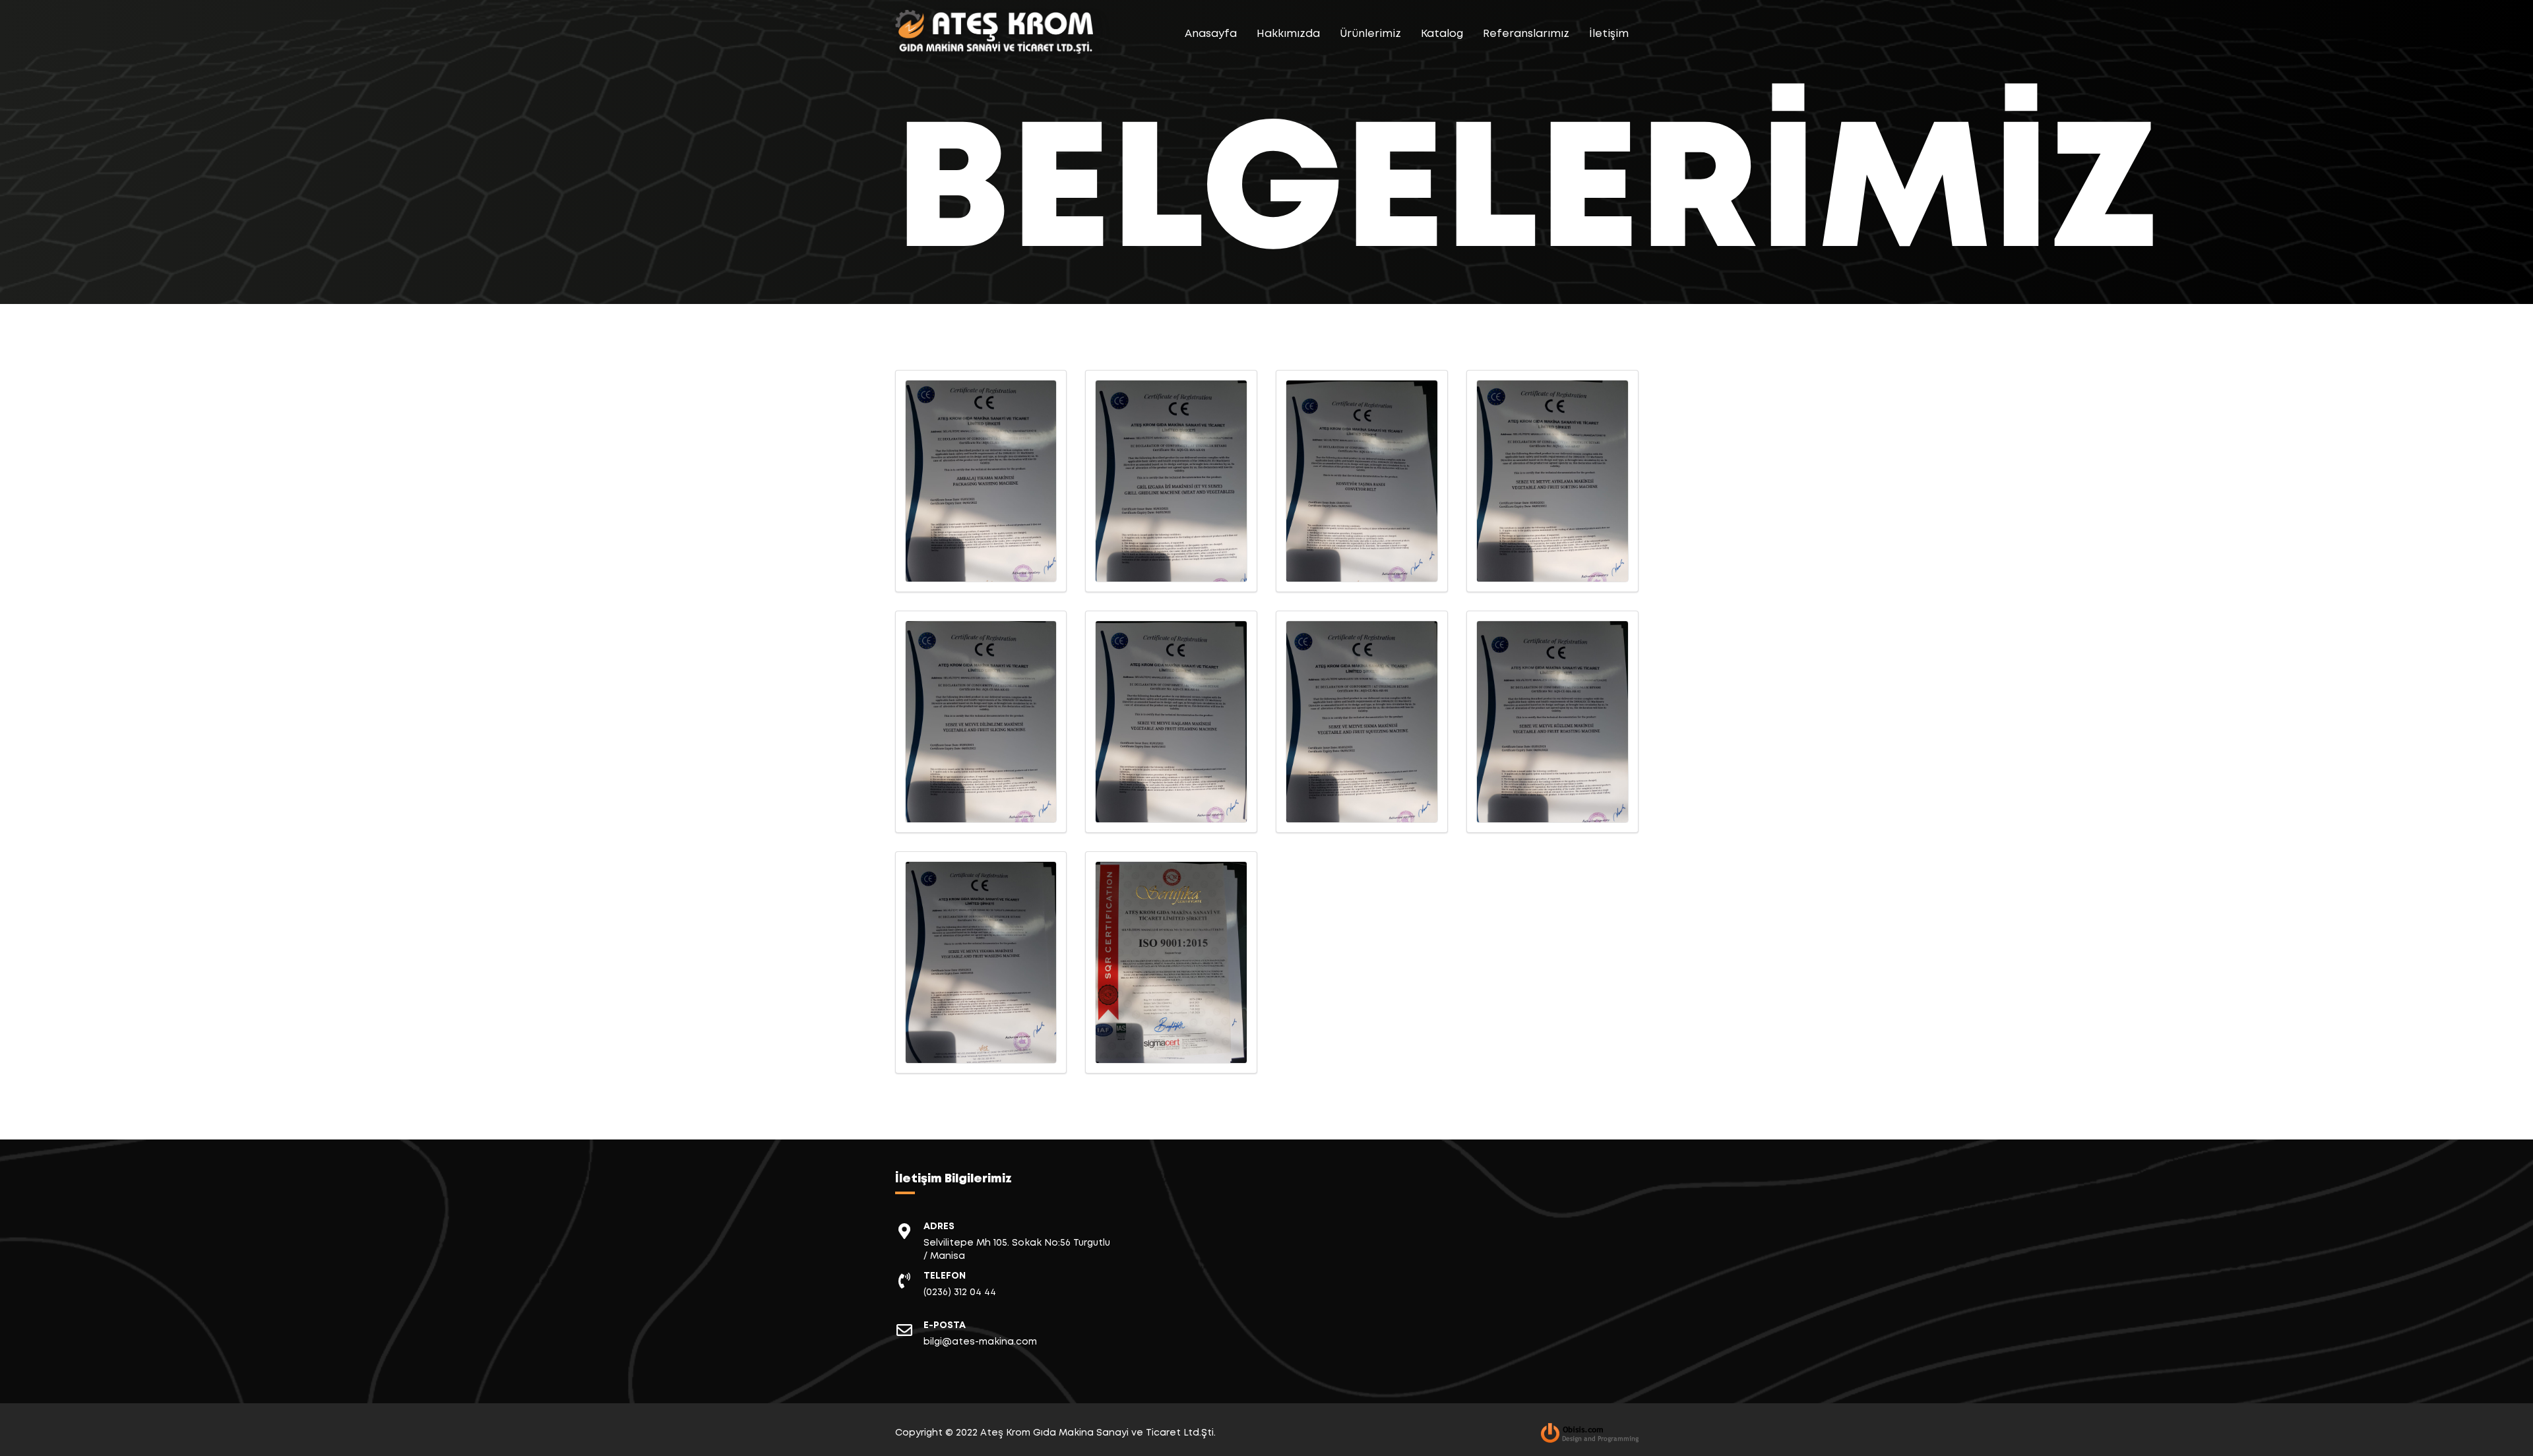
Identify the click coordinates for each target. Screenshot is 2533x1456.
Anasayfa (1211, 34)
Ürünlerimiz (1370, 34)
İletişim (1609, 34)
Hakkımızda (1288, 34)
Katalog (1442, 34)
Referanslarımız (1526, 34)
